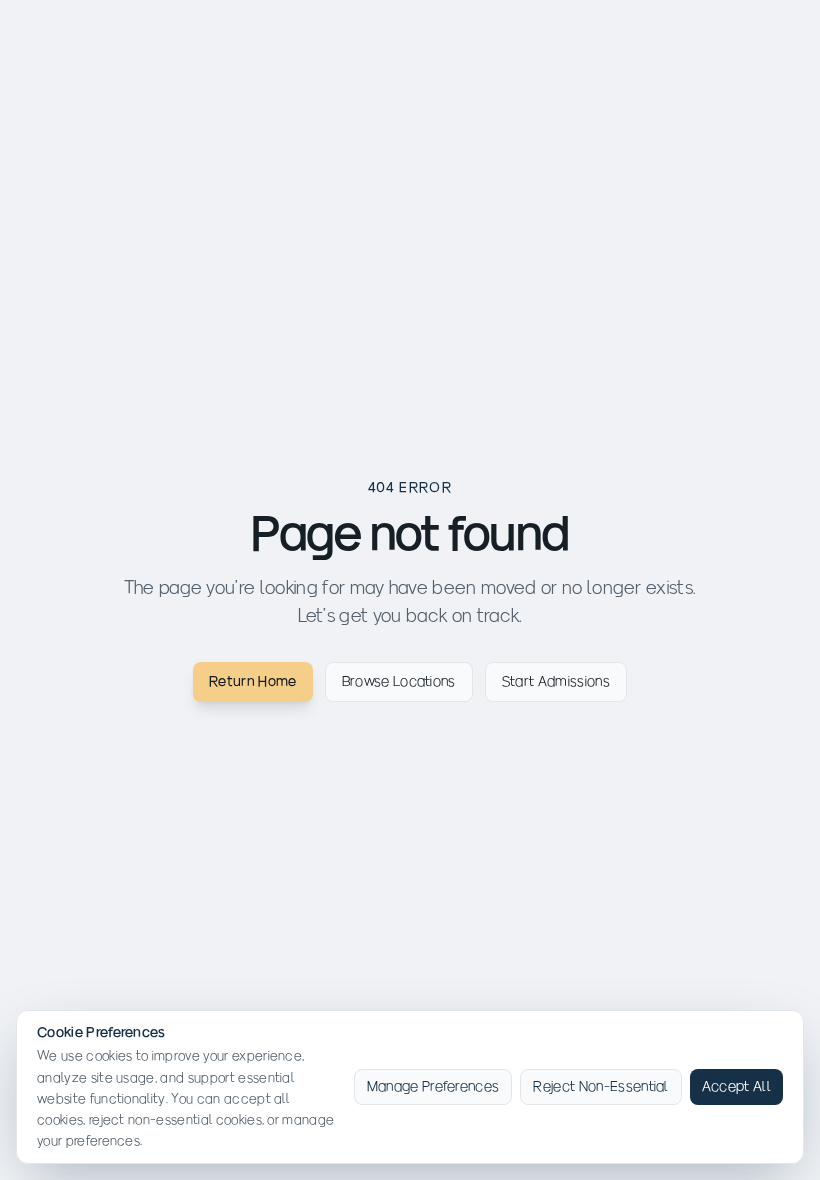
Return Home (253, 681)
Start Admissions (556, 681)
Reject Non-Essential (600, 1086)
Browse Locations (399, 681)
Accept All (736, 1086)
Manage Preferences (433, 1086)
